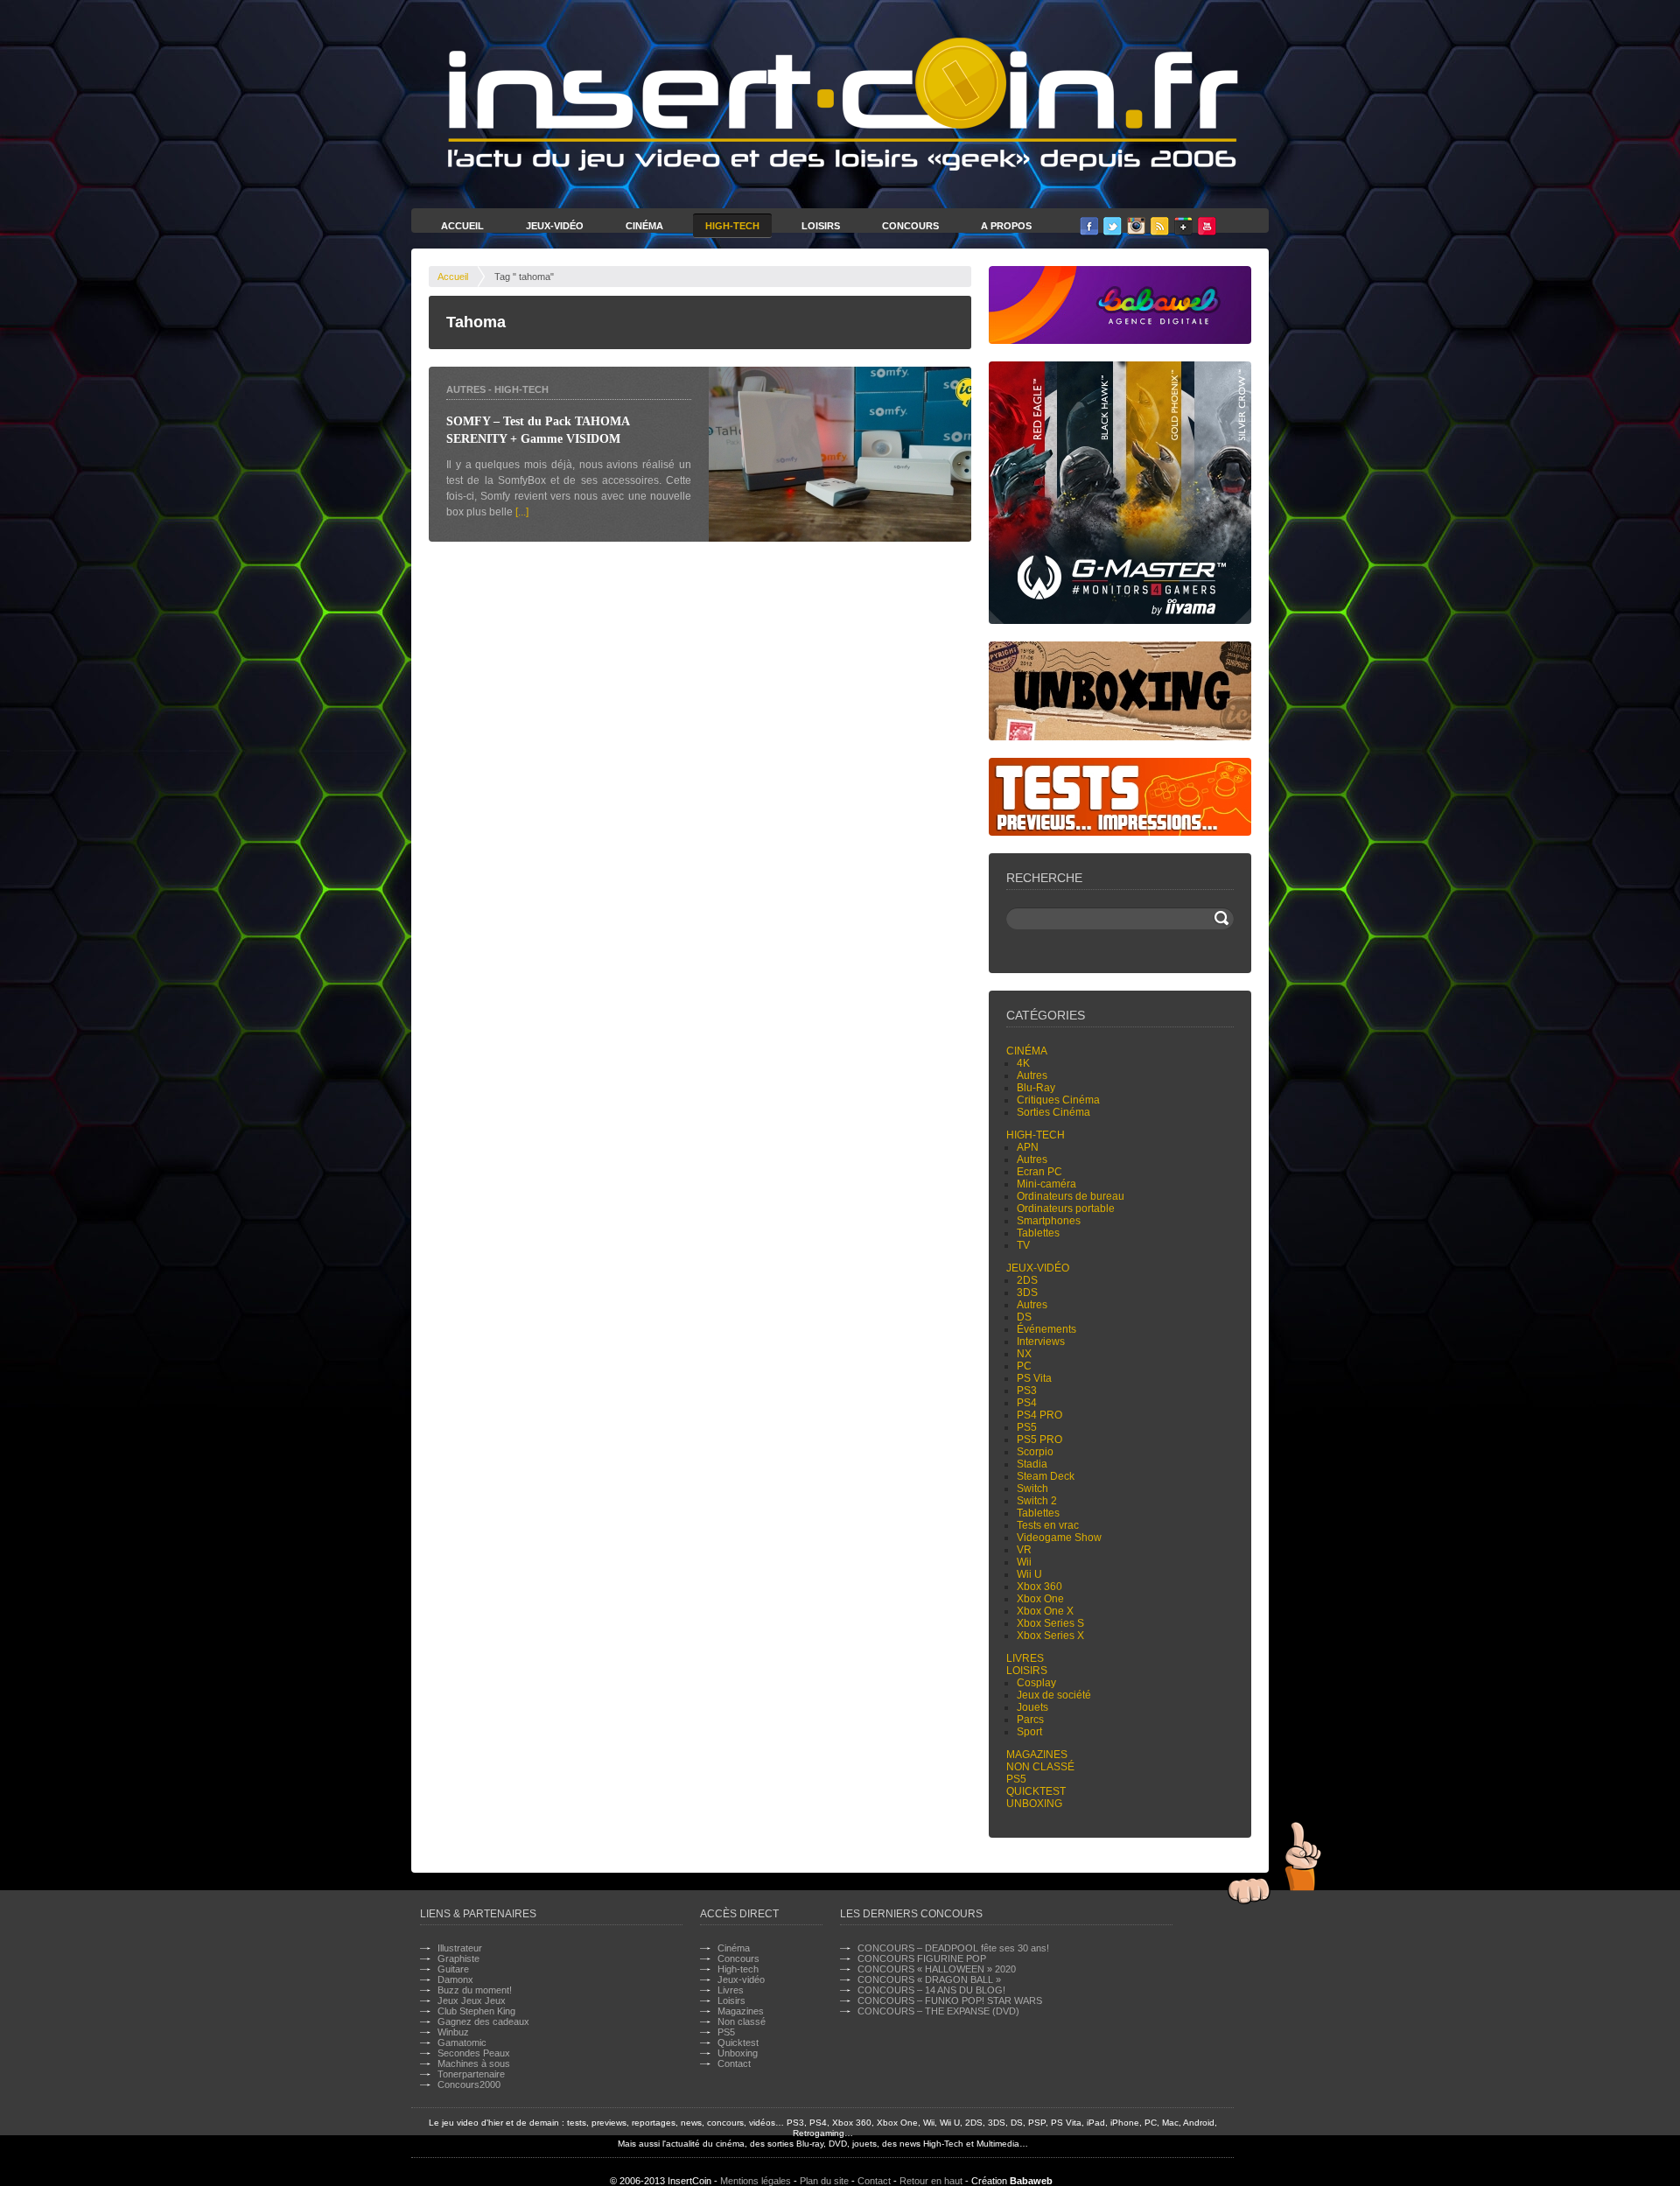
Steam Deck (1046, 1476)
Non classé (1040, 1767)
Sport (1029, 1732)
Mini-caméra (1046, 1184)
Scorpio (1035, 1452)
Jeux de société (1054, 1695)
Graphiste (458, 1958)
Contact (734, 2063)
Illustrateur (460, 1948)
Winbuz (453, 2032)
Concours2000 (469, 2084)
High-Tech (732, 226)
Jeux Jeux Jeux (472, 2000)
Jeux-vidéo (1038, 1268)
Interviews (1041, 1342)
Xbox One (1040, 1599)
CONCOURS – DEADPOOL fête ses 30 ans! (953, 1948)
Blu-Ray (1036, 1088)
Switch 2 (1037, 1501)
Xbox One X (1045, 1611)
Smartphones (1049, 1221)
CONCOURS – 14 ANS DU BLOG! (931, 1990)
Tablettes (1038, 1233)
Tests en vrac (1048, 1525)
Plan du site (824, 2181)
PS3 (1027, 1391)
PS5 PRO (1039, 1440)
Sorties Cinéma (1053, 1112)
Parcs (1030, 1720)
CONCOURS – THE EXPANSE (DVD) (938, 2011)
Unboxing (1034, 1804)
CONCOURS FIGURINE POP (922, 1958)
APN (1028, 1147)
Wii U (1029, 1574)
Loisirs (821, 226)
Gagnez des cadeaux (483, 2021)
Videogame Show (1059, 1538)
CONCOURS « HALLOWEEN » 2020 (937, 1969)
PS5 (1027, 1427)
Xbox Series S (1050, 1623)
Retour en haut (931, 2181)
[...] (522, 512)
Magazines (1037, 1755)
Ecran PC (1039, 1172)
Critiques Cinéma (1058, 1100)
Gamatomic (462, 2042)
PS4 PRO (1039, 1415)
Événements (1046, 1329)
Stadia (1032, 1464)
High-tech (521, 389)
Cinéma (644, 226)
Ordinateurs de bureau (1071, 1196)
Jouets (1032, 1707)
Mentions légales (756, 2181)
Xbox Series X (1050, 1636)
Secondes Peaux (474, 2053)
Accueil (462, 226)
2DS (1027, 1280)
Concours (910, 226)
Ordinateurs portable (1066, 1209)
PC (1024, 1366)
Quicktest (1036, 1791)
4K (1023, 1063)
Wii (1024, 1562)
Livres (1025, 1658)
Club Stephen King (476, 2011)
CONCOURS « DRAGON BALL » (929, 1979)
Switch (1032, 1489)
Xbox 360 (1039, 1587)
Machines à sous (474, 2063)
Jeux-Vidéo (555, 226)
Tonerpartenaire (471, 2074)
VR (1024, 1550)
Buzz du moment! (475, 1990)
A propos (1006, 226)
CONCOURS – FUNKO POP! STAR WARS (950, 2000)
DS (1024, 1317)
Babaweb (1031, 2181)
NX (1024, 1354)
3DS (1027, 1293)
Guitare (453, 1969)
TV (1023, 1245)
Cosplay (1036, 1683)
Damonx (455, 1979)
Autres (466, 389)
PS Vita (1034, 1378)
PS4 (1027, 1403)
